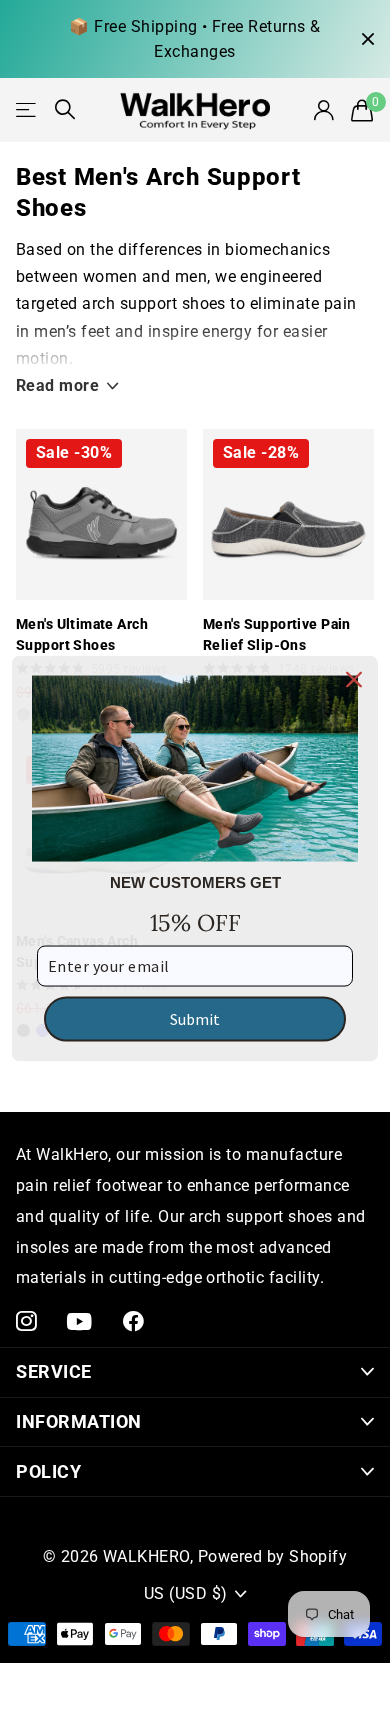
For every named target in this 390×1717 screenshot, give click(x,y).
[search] (65, 109)
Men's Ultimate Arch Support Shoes (82, 634)
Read (57, 385)
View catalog (27, 109)
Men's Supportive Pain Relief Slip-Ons (277, 634)
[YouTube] (79, 1321)
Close (368, 39)
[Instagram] (26, 1321)
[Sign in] (323, 110)
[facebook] (133, 1321)
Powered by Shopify (273, 1556)
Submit (195, 1019)
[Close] (354, 679)
